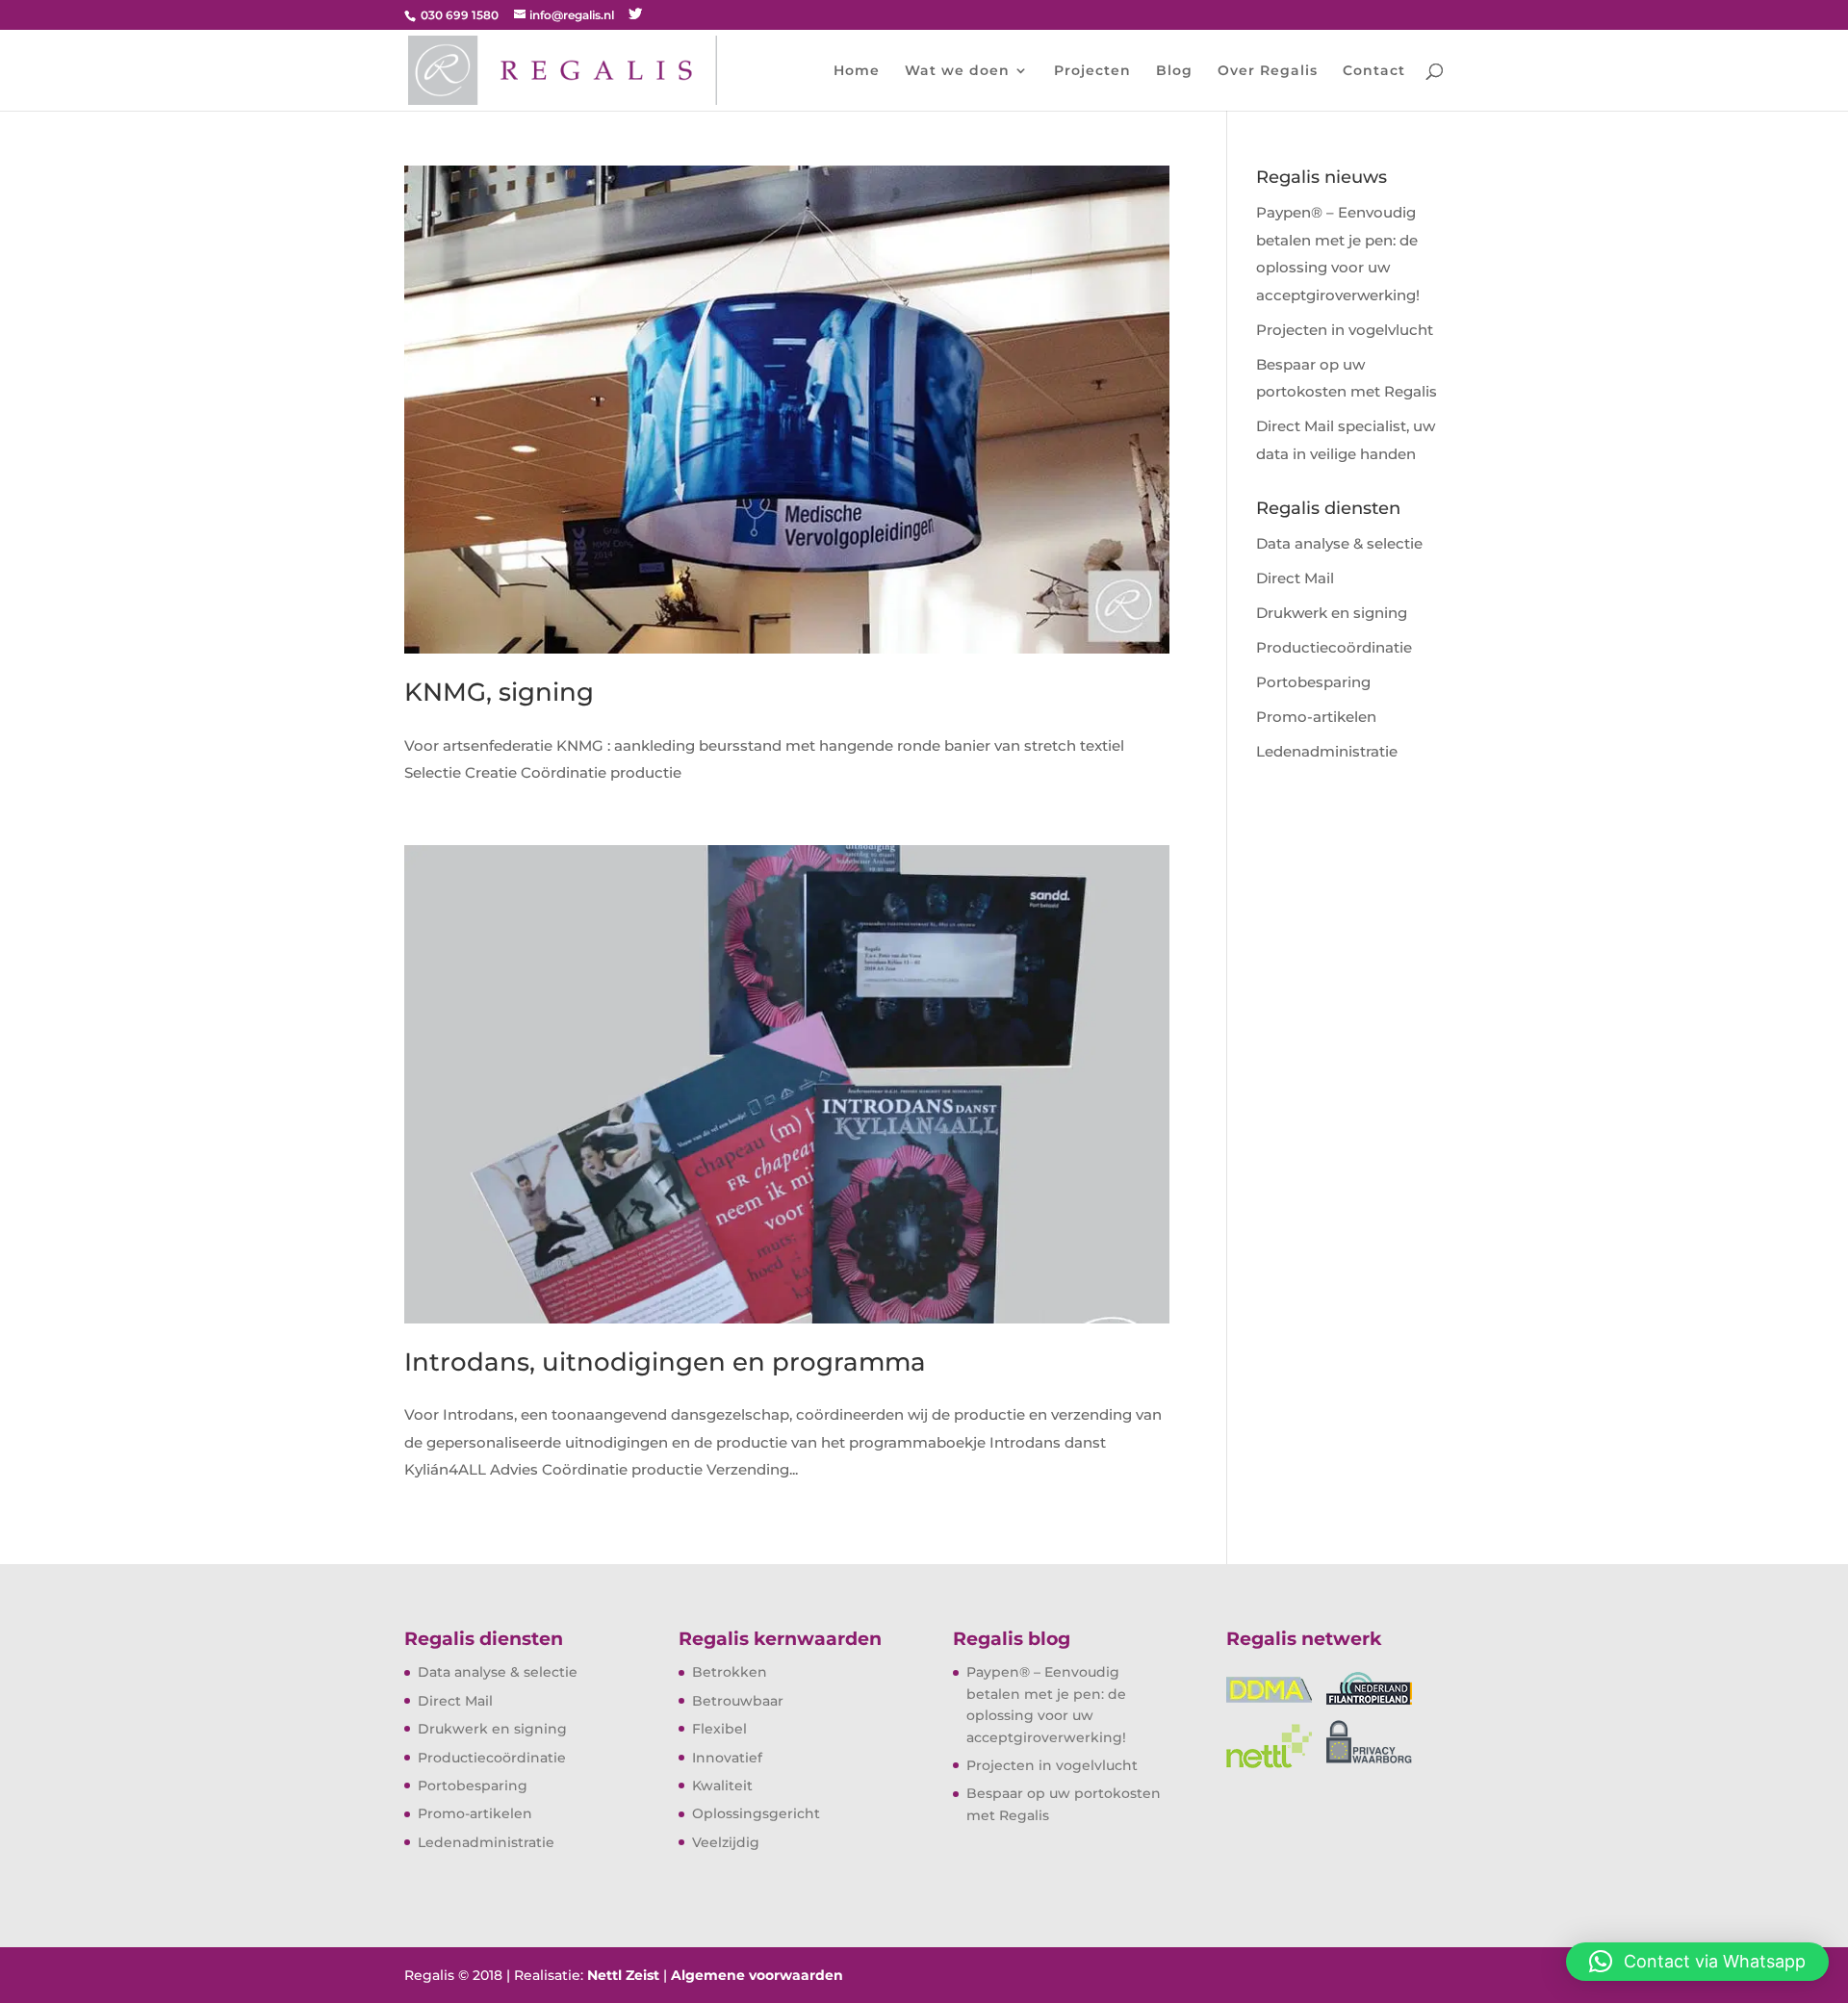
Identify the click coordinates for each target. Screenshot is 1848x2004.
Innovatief (727, 1758)
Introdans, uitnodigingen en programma (665, 1362)
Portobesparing (1313, 682)
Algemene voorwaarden (757, 1975)
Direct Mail (1295, 578)
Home (857, 71)
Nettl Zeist (623, 1975)
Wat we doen (957, 71)
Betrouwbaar (738, 1701)
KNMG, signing (499, 692)
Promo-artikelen (1316, 717)
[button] (1697, 1962)
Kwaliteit (722, 1786)
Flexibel (719, 1729)
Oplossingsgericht (756, 1813)
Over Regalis (1268, 71)
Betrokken (730, 1672)
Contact (1374, 71)
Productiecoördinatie (1334, 647)
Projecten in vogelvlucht (1345, 330)
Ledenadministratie (1327, 751)
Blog (1174, 71)
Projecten (1092, 71)
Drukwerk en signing (1332, 613)
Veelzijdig (726, 1842)
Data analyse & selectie (1339, 543)
